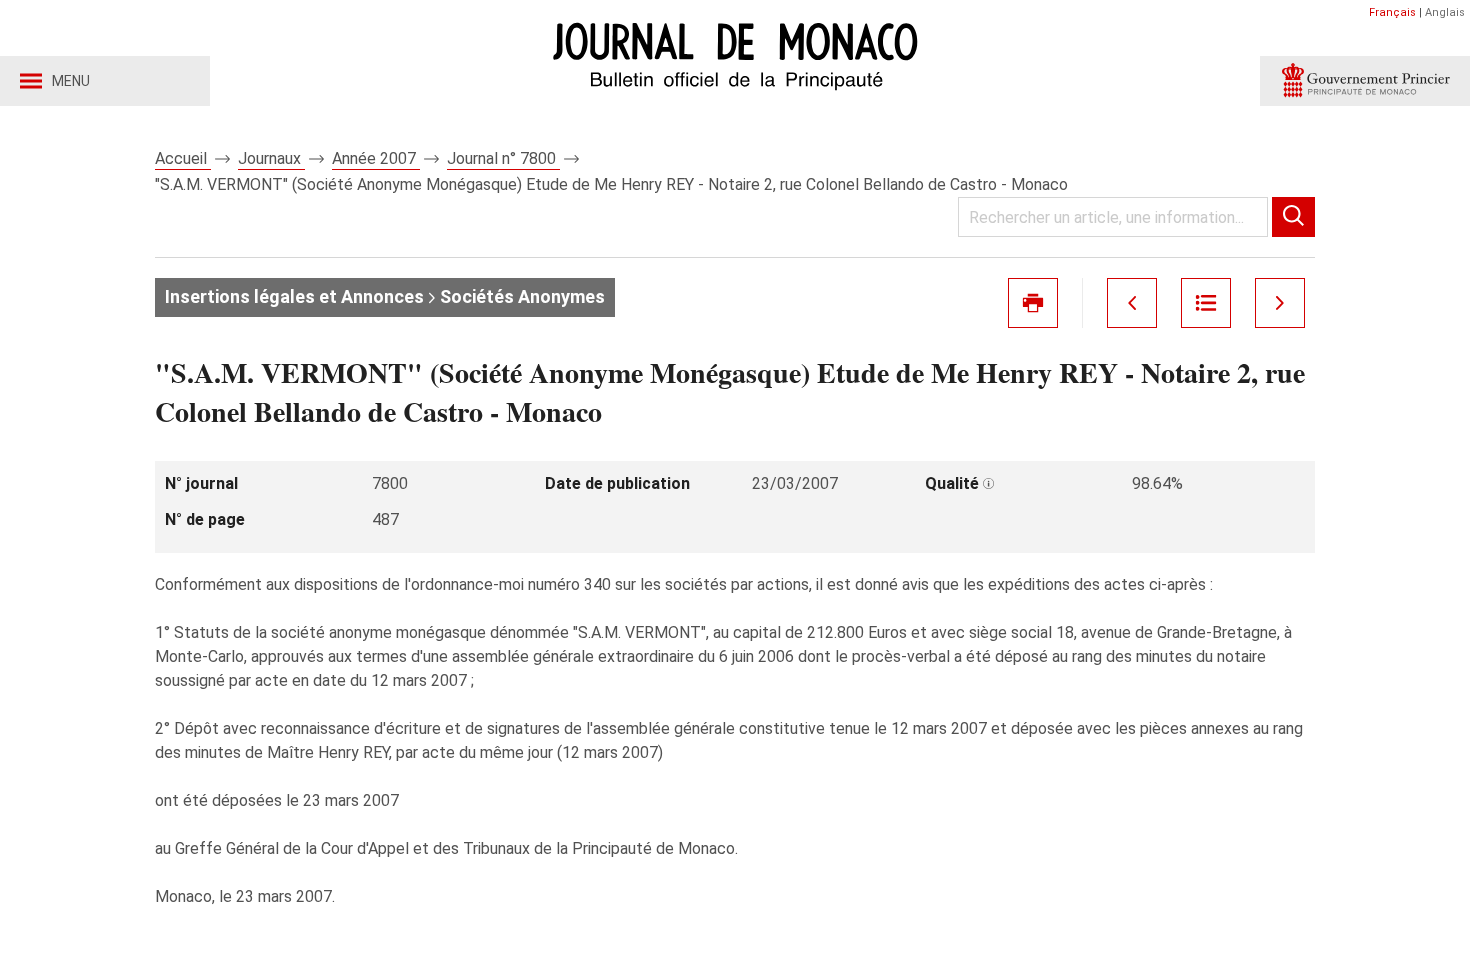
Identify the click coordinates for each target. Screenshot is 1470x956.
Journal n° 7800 (503, 158)
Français (1392, 12)
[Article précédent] (1132, 303)
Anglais (1445, 12)
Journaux (271, 158)
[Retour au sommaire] (1206, 303)
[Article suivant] (1280, 303)
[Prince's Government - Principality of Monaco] (1365, 81)
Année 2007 (376, 158)
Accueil (183, 158)
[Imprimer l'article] (1033, 303)
